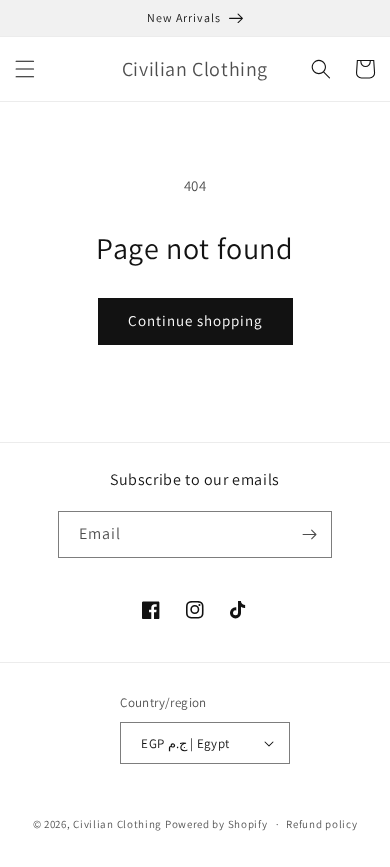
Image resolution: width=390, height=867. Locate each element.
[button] (25, 69)
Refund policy (321, 824)
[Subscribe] (309, 534)
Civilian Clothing (117, 824)
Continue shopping (195, 320)
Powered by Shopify (216, 824)
